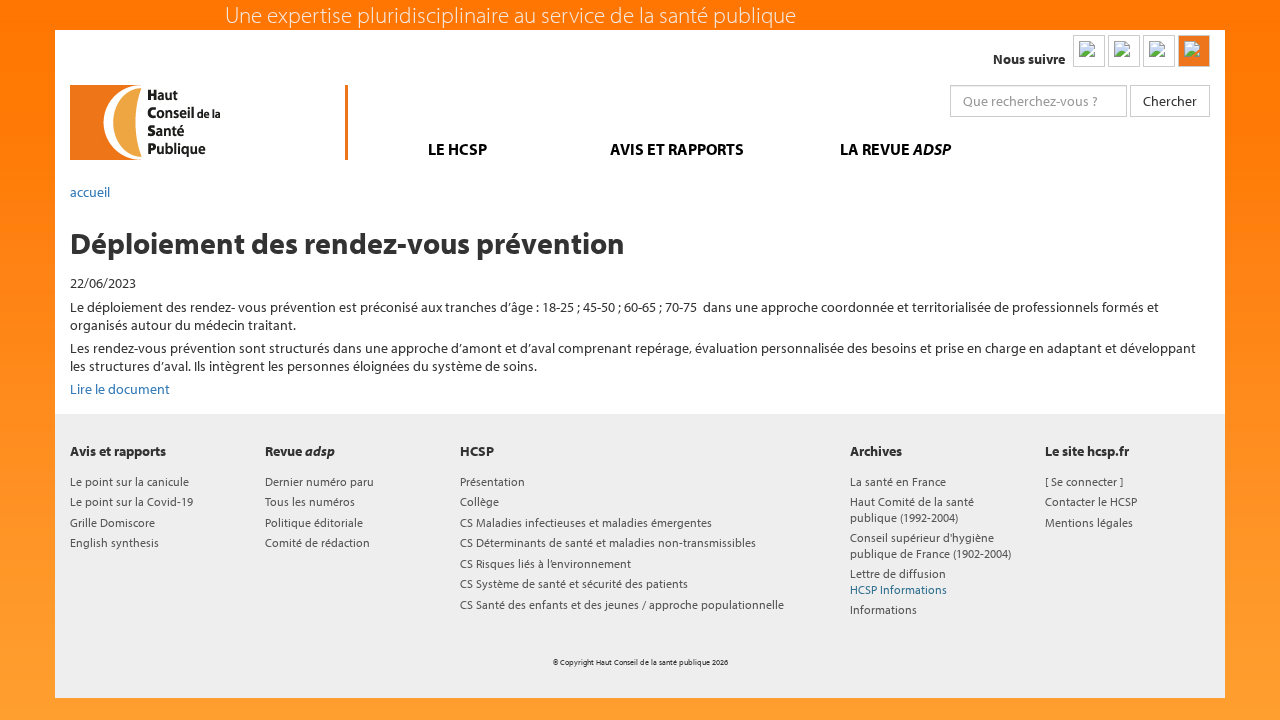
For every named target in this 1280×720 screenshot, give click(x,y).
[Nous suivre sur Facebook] (1159, 51)
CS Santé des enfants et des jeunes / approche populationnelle (622, 604)
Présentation (492, 481)
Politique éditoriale (314, 522)
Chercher (1170, 101)
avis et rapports (677, 149)
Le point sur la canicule (129, 481)
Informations (883, 609)
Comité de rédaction (317, 542)
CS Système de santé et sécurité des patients (574, 583)
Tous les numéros (310, 501)
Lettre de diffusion (898, 581)
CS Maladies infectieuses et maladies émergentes (586, 522)
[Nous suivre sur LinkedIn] (1089, 51)
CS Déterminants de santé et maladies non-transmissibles (608, 542)
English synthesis (114, 542)
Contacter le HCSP (1091, 501)
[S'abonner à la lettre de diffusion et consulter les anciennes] (1194, 51)
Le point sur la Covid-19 (131, 501)
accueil (90, 192)
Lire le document (120, 389)
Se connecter (1084, 481)
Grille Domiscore (112, 522)
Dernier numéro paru (319, 481)
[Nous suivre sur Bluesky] (1124, 51)
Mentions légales (1089, 522)
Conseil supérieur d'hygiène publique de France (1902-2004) (930, 545)
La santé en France (898, 481)
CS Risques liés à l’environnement (545, 563)
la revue (895, 149)
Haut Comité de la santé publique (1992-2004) (912, 509)
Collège (479, 501)
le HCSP (457, 149)
